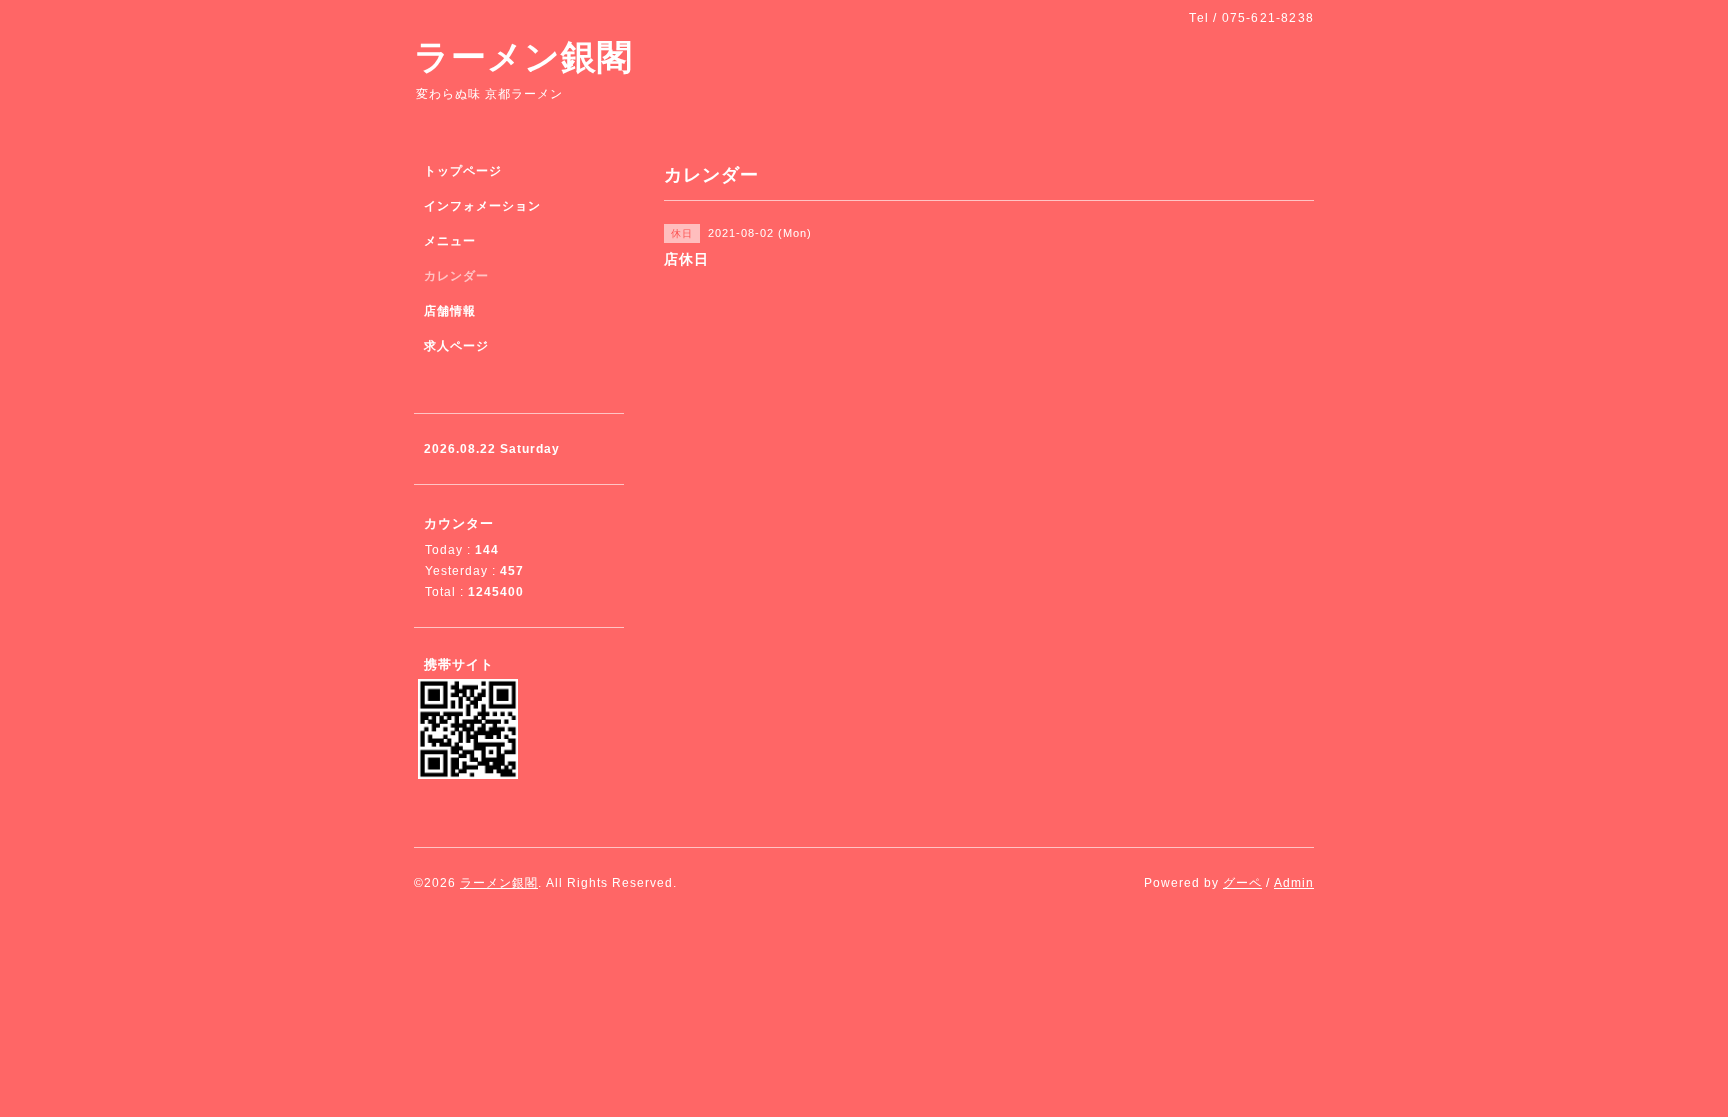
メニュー (450, 241)
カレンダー (456, 276)
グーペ (1242, 883)
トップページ (463, 171)
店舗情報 (450, 311)
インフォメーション (482, 206)
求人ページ (456, 346)
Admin (1294, 883)
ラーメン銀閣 (523, 56)
